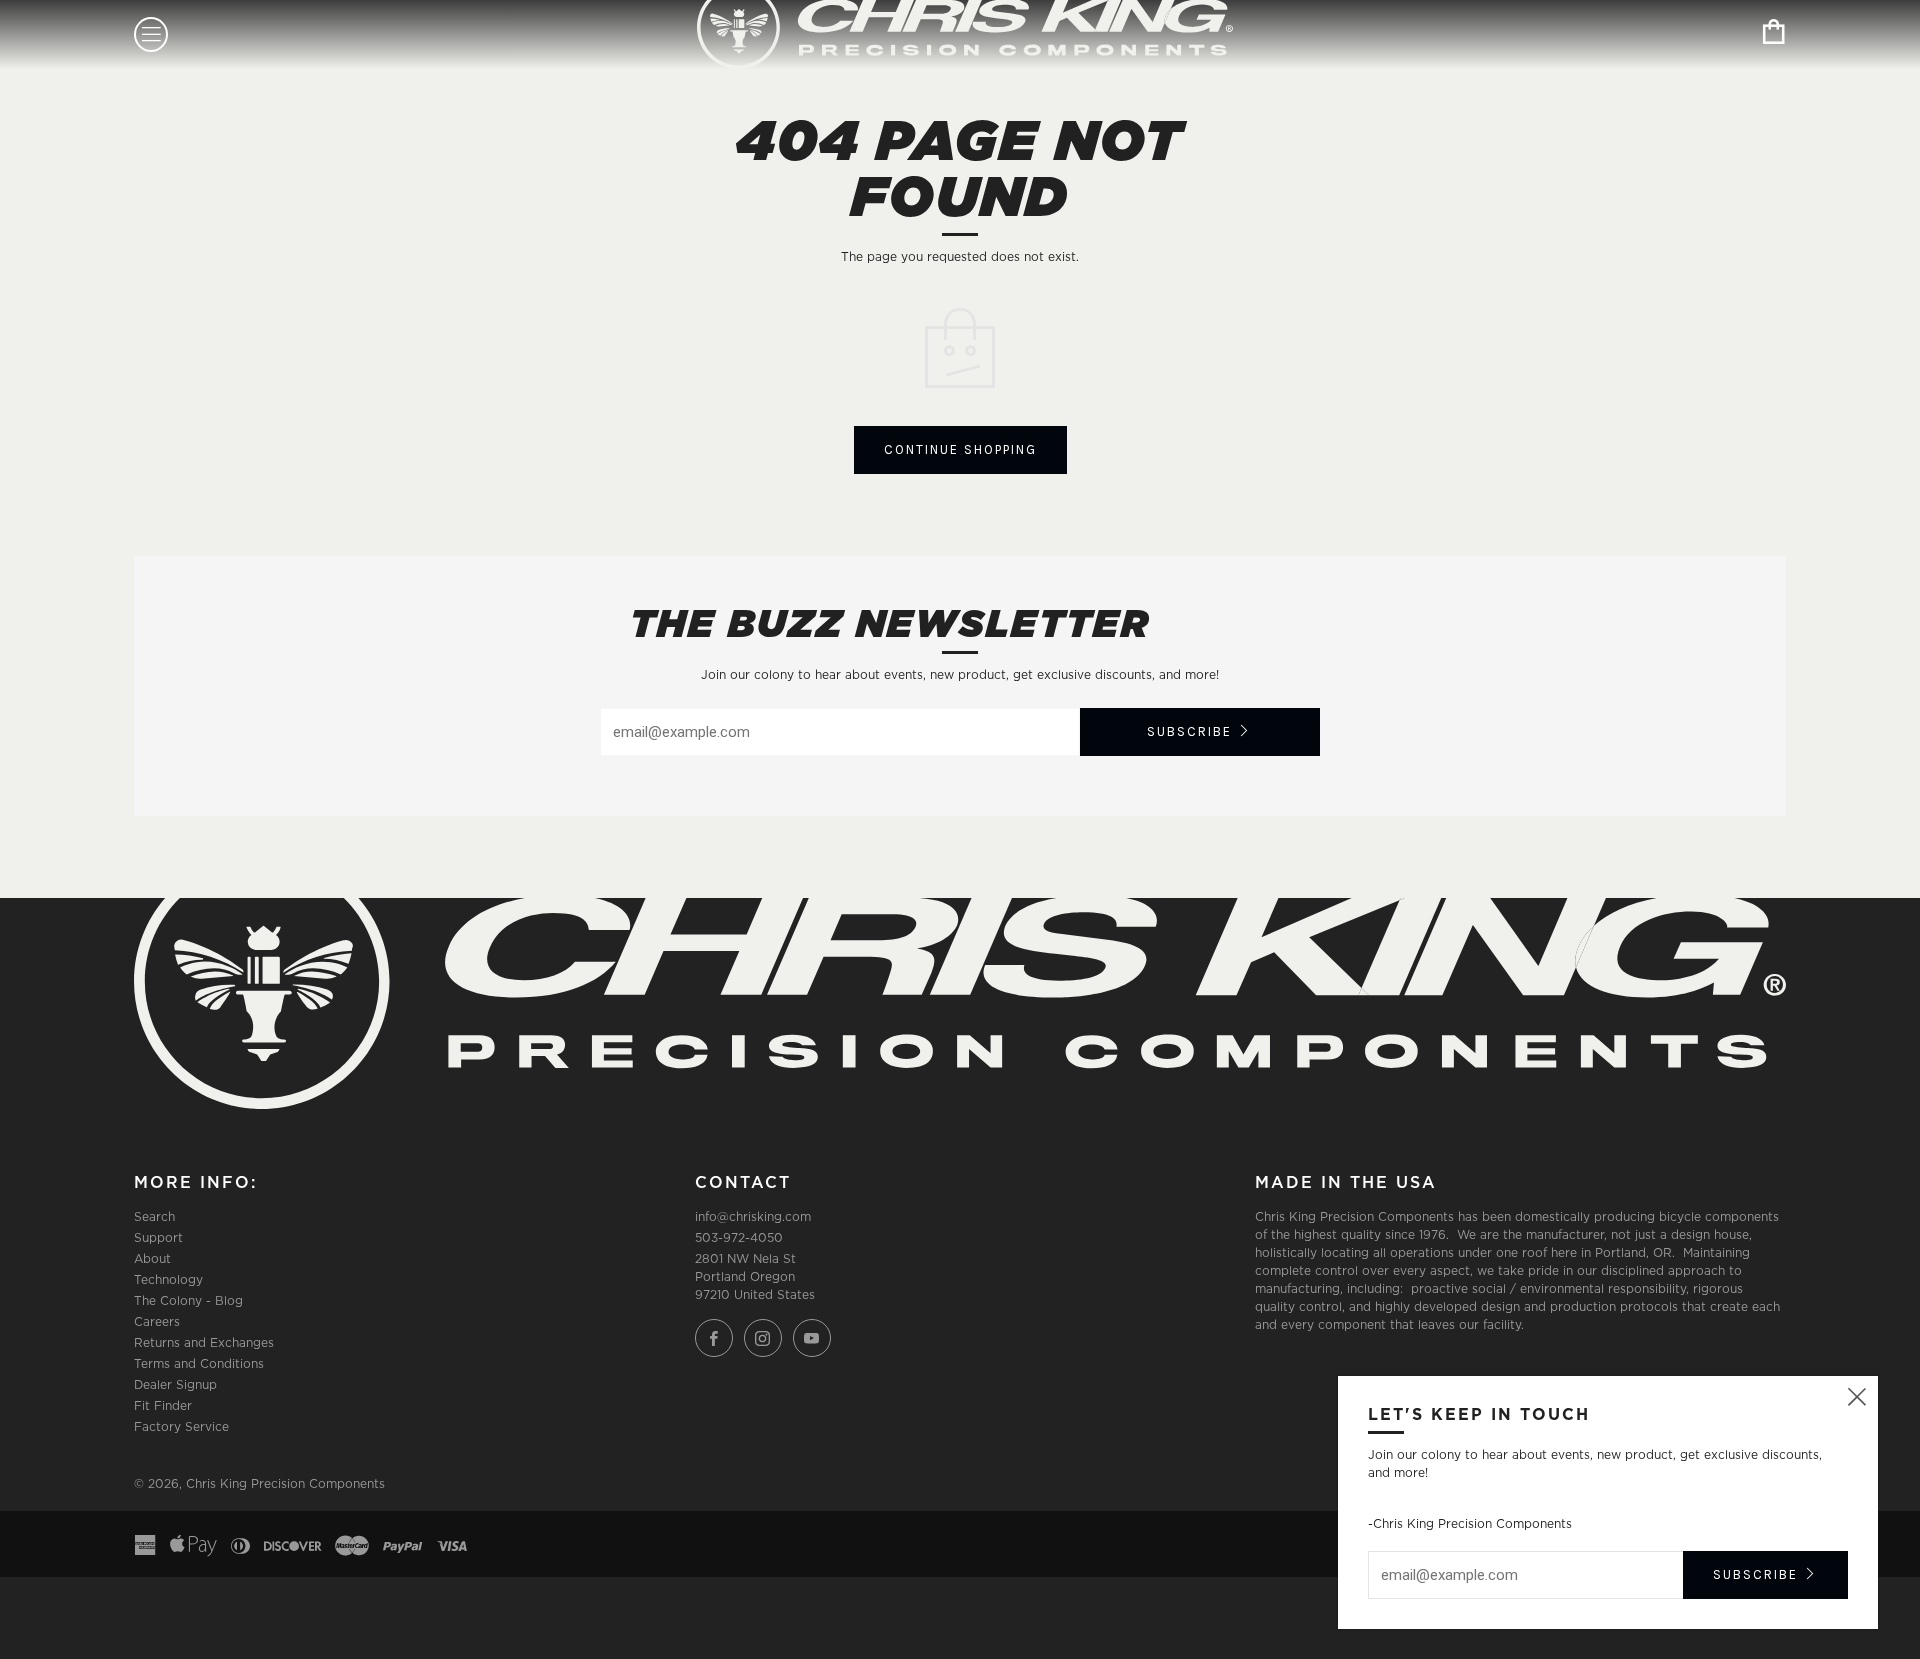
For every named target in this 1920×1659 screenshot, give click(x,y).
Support (158, 1237)
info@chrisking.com (753, 1216)
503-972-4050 (739, 1237)
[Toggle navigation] (151, 34)
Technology (168, 1279)
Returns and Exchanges (204, 1342)
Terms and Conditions (199, 1363)
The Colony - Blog (188, 1300)
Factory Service (181, 1426)
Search (154, 1216)
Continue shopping (960, 449)
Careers (157, 1321)
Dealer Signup (175, 1384)
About (152, 1258)
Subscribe (1189, 731)
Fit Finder (163, 1405)
